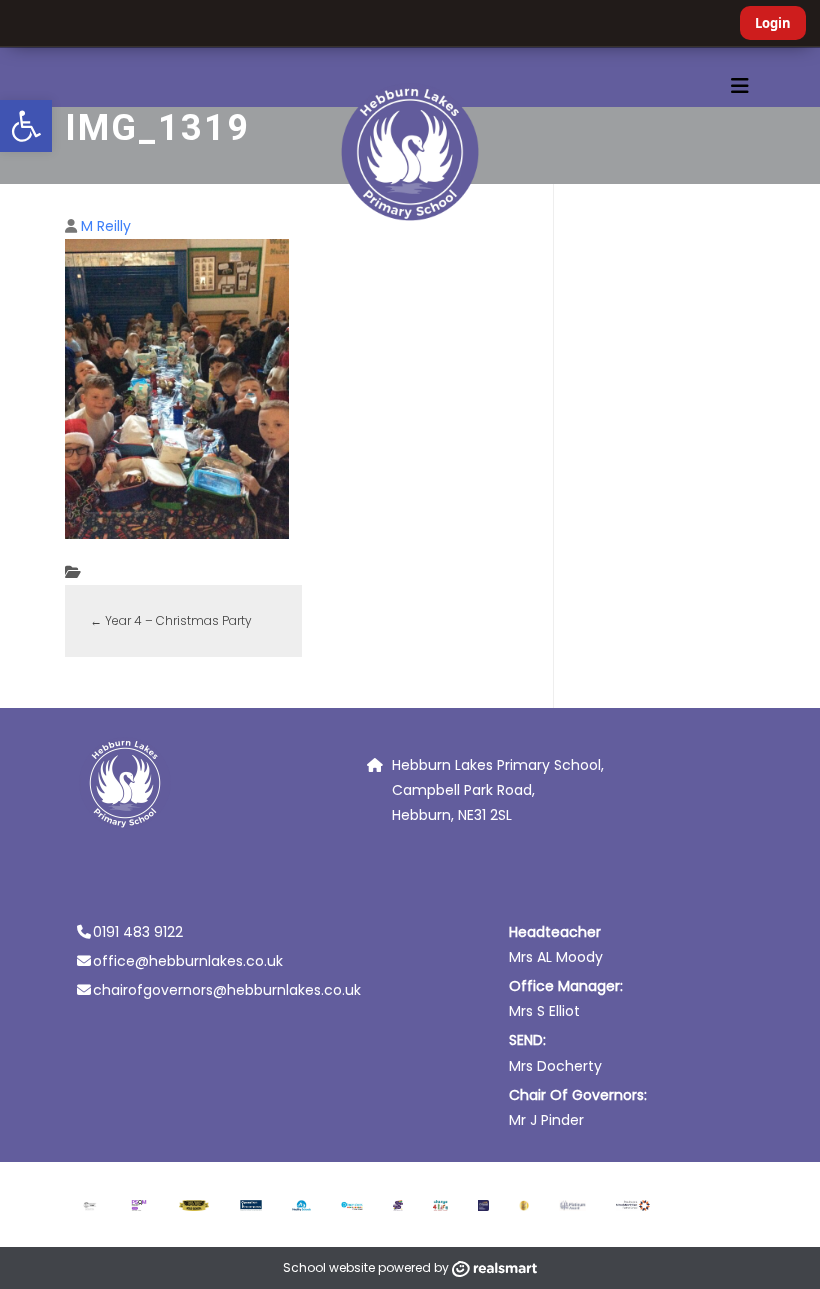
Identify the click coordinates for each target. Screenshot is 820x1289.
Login (773, 23)
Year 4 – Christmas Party (171, 620)
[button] (26, 126)
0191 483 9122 (138, 932)
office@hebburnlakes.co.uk (188, 961)
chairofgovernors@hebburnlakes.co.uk (227, 990)
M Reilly (106, 226)
